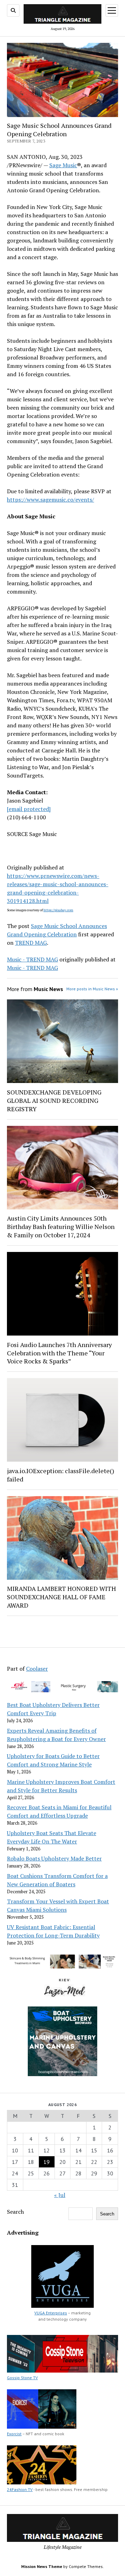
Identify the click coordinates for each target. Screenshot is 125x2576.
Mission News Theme (42, 2566)
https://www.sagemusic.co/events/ (51, 500)
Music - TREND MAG (32, 959)
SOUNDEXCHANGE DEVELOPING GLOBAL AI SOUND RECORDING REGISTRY (54, 1100)
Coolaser (37, 1669)
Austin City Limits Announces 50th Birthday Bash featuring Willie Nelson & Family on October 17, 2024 (61, 1227)
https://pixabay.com (58, 910)
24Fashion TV (20, 2489)
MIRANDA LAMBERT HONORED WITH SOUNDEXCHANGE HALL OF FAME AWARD (61, 1597)
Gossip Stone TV (22, 2378)
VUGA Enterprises (51, 2313)
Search (15, 2212)
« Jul (60, 2195)
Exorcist (14, 2434)
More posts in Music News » (92, 989)
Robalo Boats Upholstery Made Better (54, 1858)
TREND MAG (31, 943)
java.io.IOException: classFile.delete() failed (61, 1475)
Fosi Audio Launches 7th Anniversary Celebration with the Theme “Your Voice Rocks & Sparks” (59, 1353)
